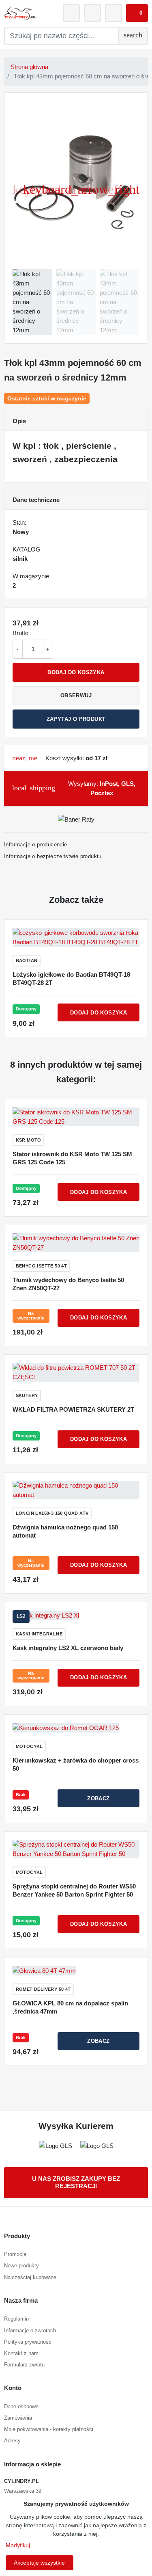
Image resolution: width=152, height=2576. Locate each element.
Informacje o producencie (36, 845)
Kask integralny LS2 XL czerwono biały (68, 1648)
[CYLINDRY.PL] (20, 13)
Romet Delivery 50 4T (43, 1989)
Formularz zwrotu (24, 2365)
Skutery (27, 1395)
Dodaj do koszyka (76, 672)
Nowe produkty (21, 2266)
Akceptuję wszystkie (39, 2563)
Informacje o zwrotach (30, 2331)
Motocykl (29, 1746)
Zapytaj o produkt (76, 719)
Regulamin (16, 2319)
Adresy (12, 2441)
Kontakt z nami (22, 2353)
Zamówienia (18, 2418)
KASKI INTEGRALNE (39, 1634)
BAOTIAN (27, 960)
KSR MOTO (29, 1140)
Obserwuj (76, 695)
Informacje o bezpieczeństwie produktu (53, 856)
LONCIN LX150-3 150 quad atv (52, 1513)
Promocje (15, 2254)
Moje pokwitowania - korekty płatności (49, 2429)
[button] (137, 13)
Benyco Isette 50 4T (42, 1266)
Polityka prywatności (28, 2342)
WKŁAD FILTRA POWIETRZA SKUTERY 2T (73, 1409)
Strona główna (29, 67)
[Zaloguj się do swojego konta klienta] (71, 13)
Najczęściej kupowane (30, 2277)
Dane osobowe (21, 2406)
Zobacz (98, 1798)
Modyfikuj (18, 2545)
